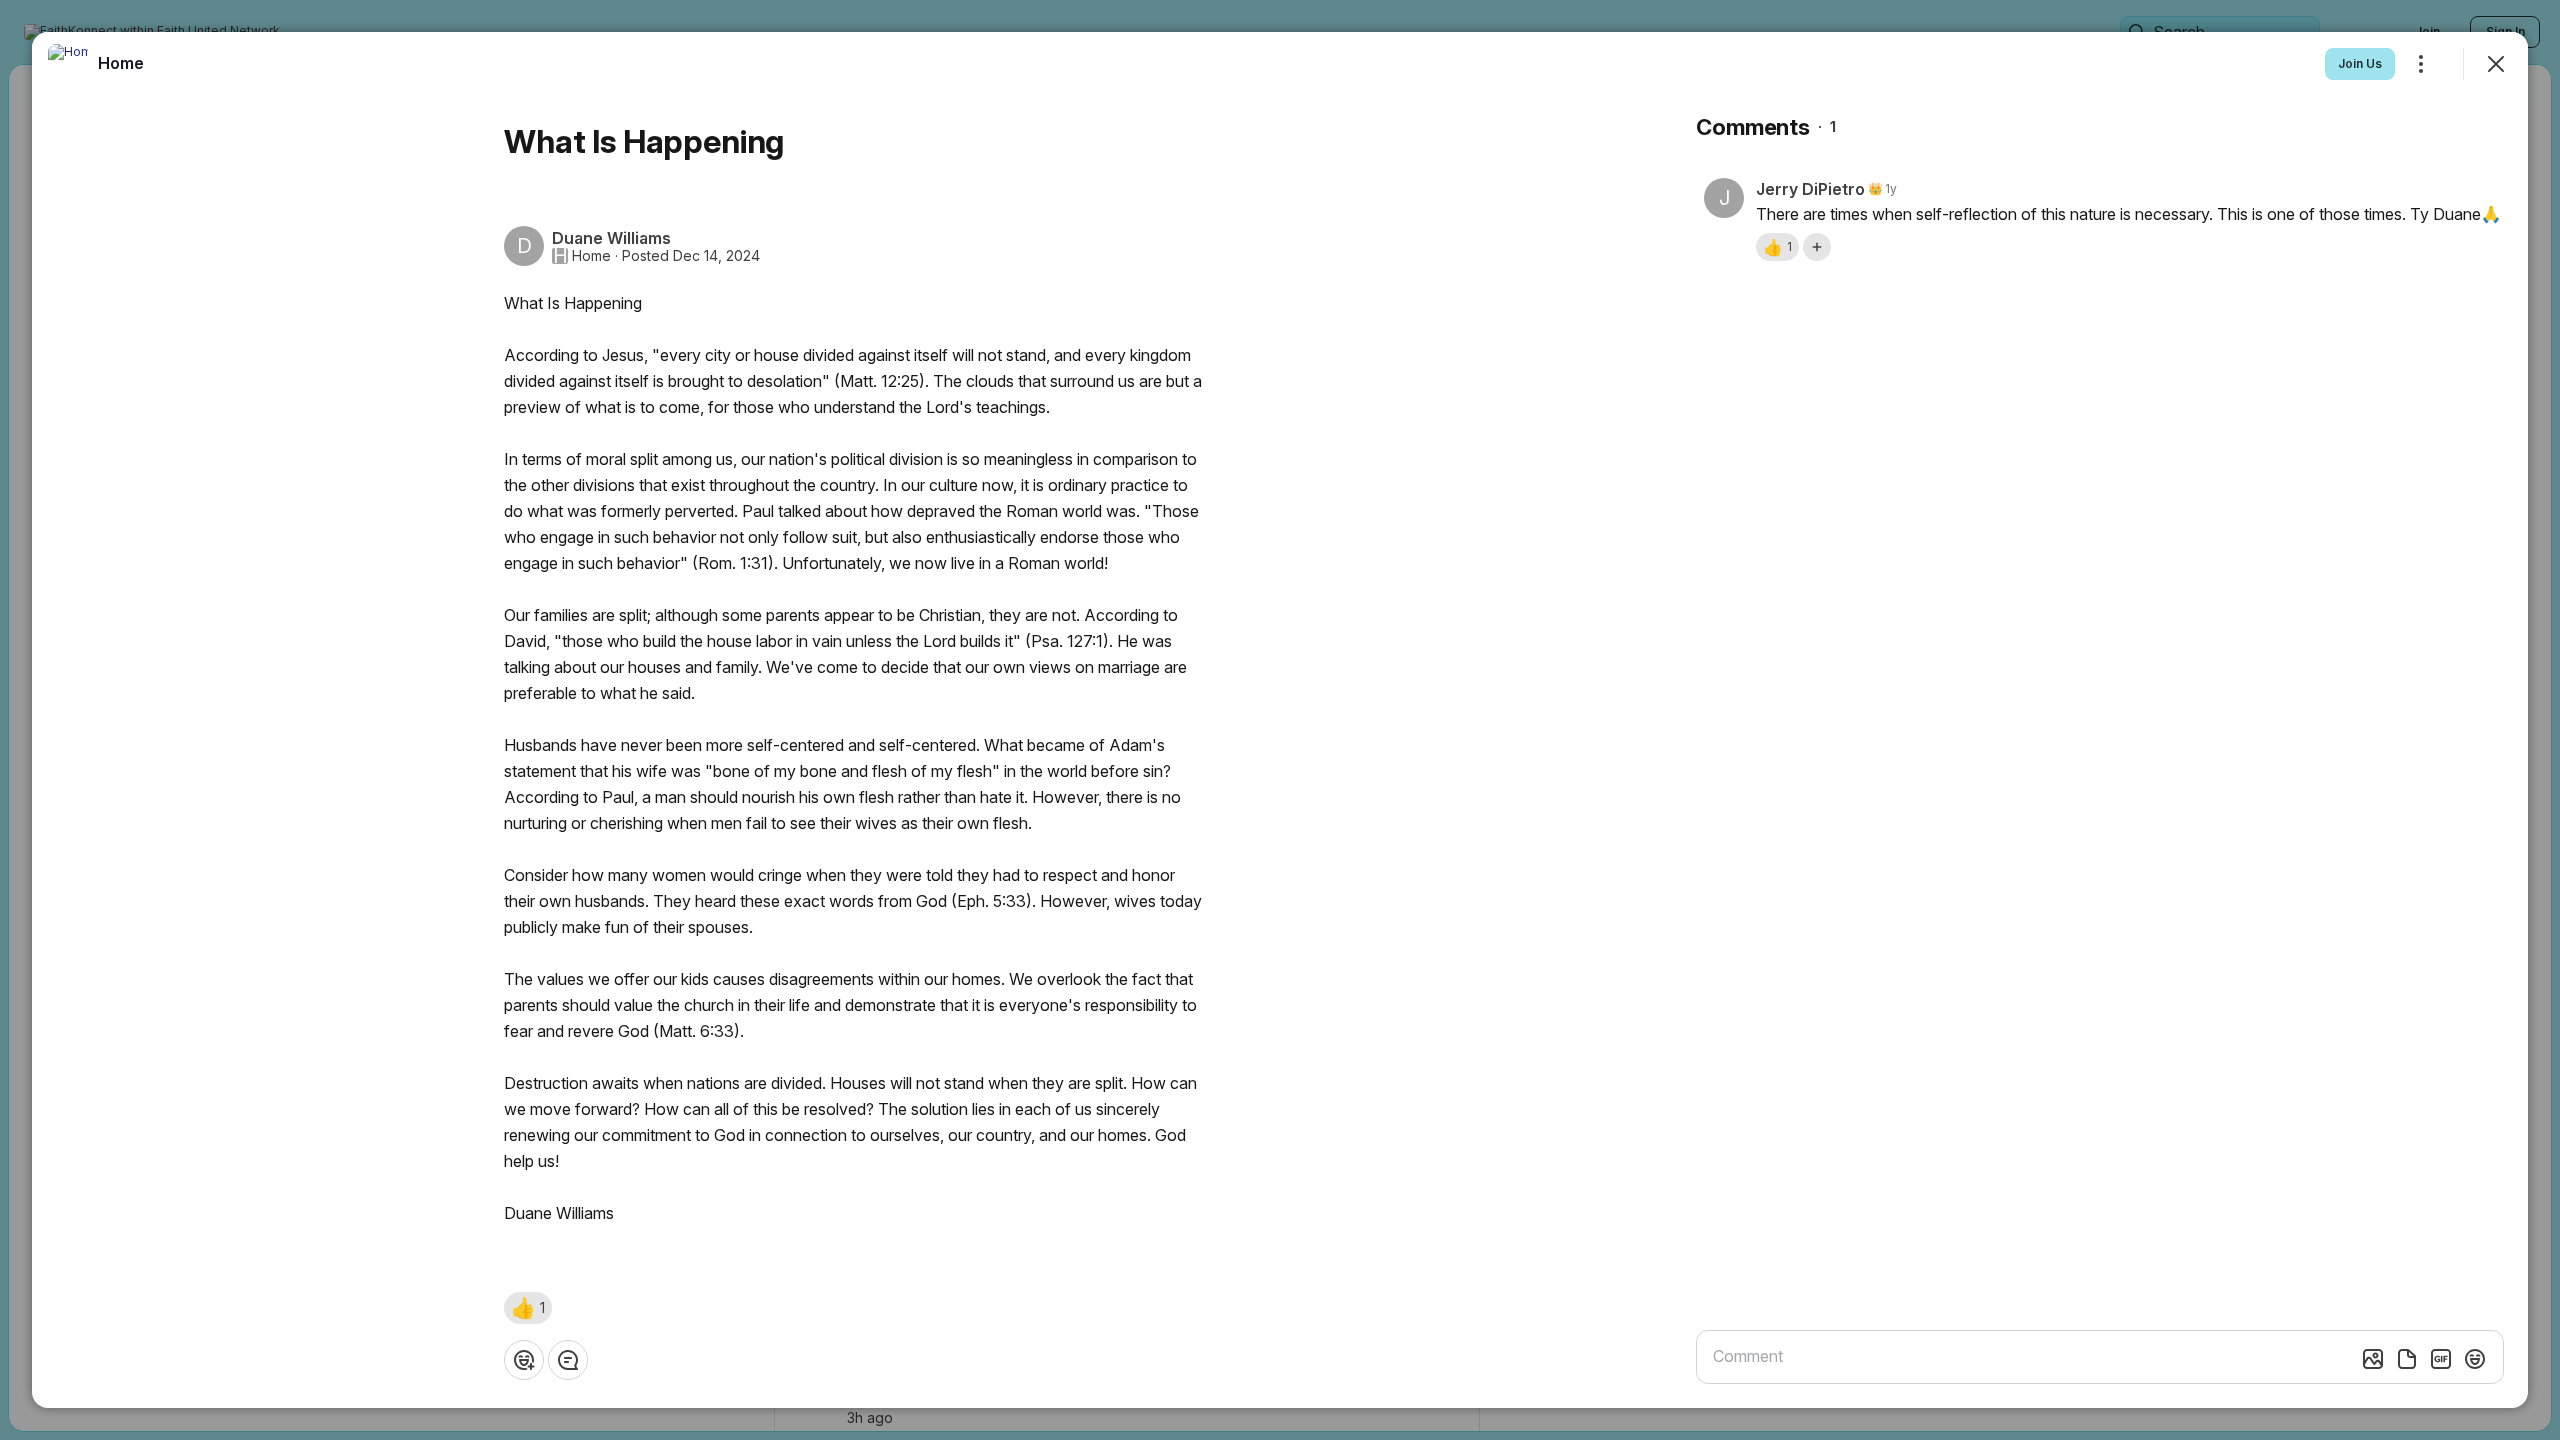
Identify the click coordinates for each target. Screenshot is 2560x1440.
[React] (524, 1360)
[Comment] (568, 1360)
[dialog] (1280, 720)
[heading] (121, 63)
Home (591, 256)
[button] (528, 1308)
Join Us (2360, 63)
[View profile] (68, 64)
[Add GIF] (2441, 1359)
